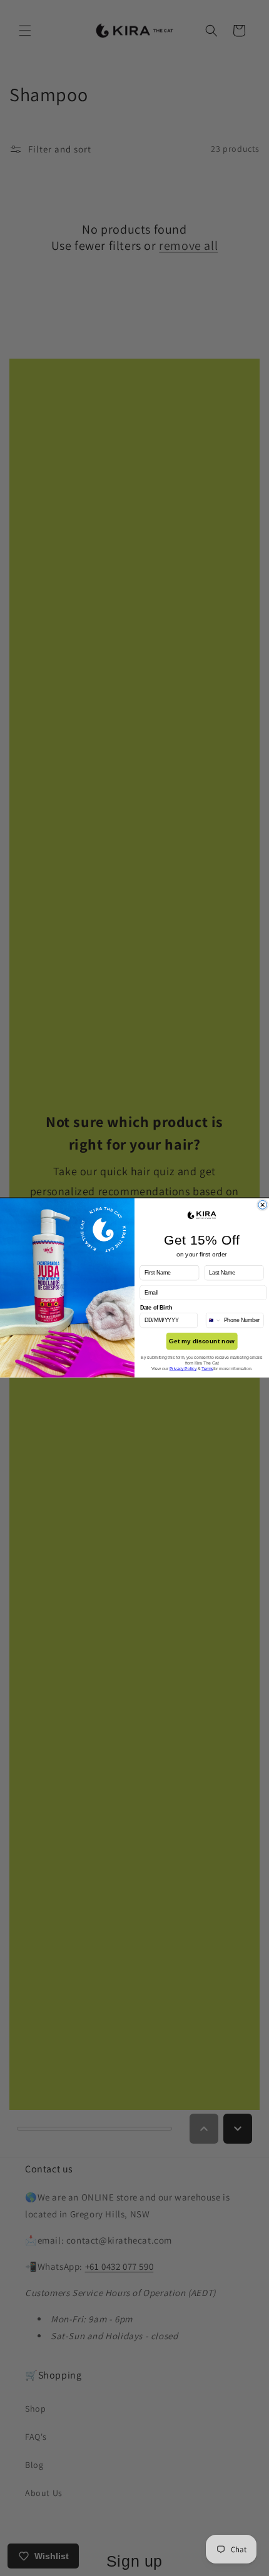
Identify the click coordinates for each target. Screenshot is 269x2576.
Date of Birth (156, 1308)
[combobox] (213, 1320)
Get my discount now (202, 1341)
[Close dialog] (263, 1205)
